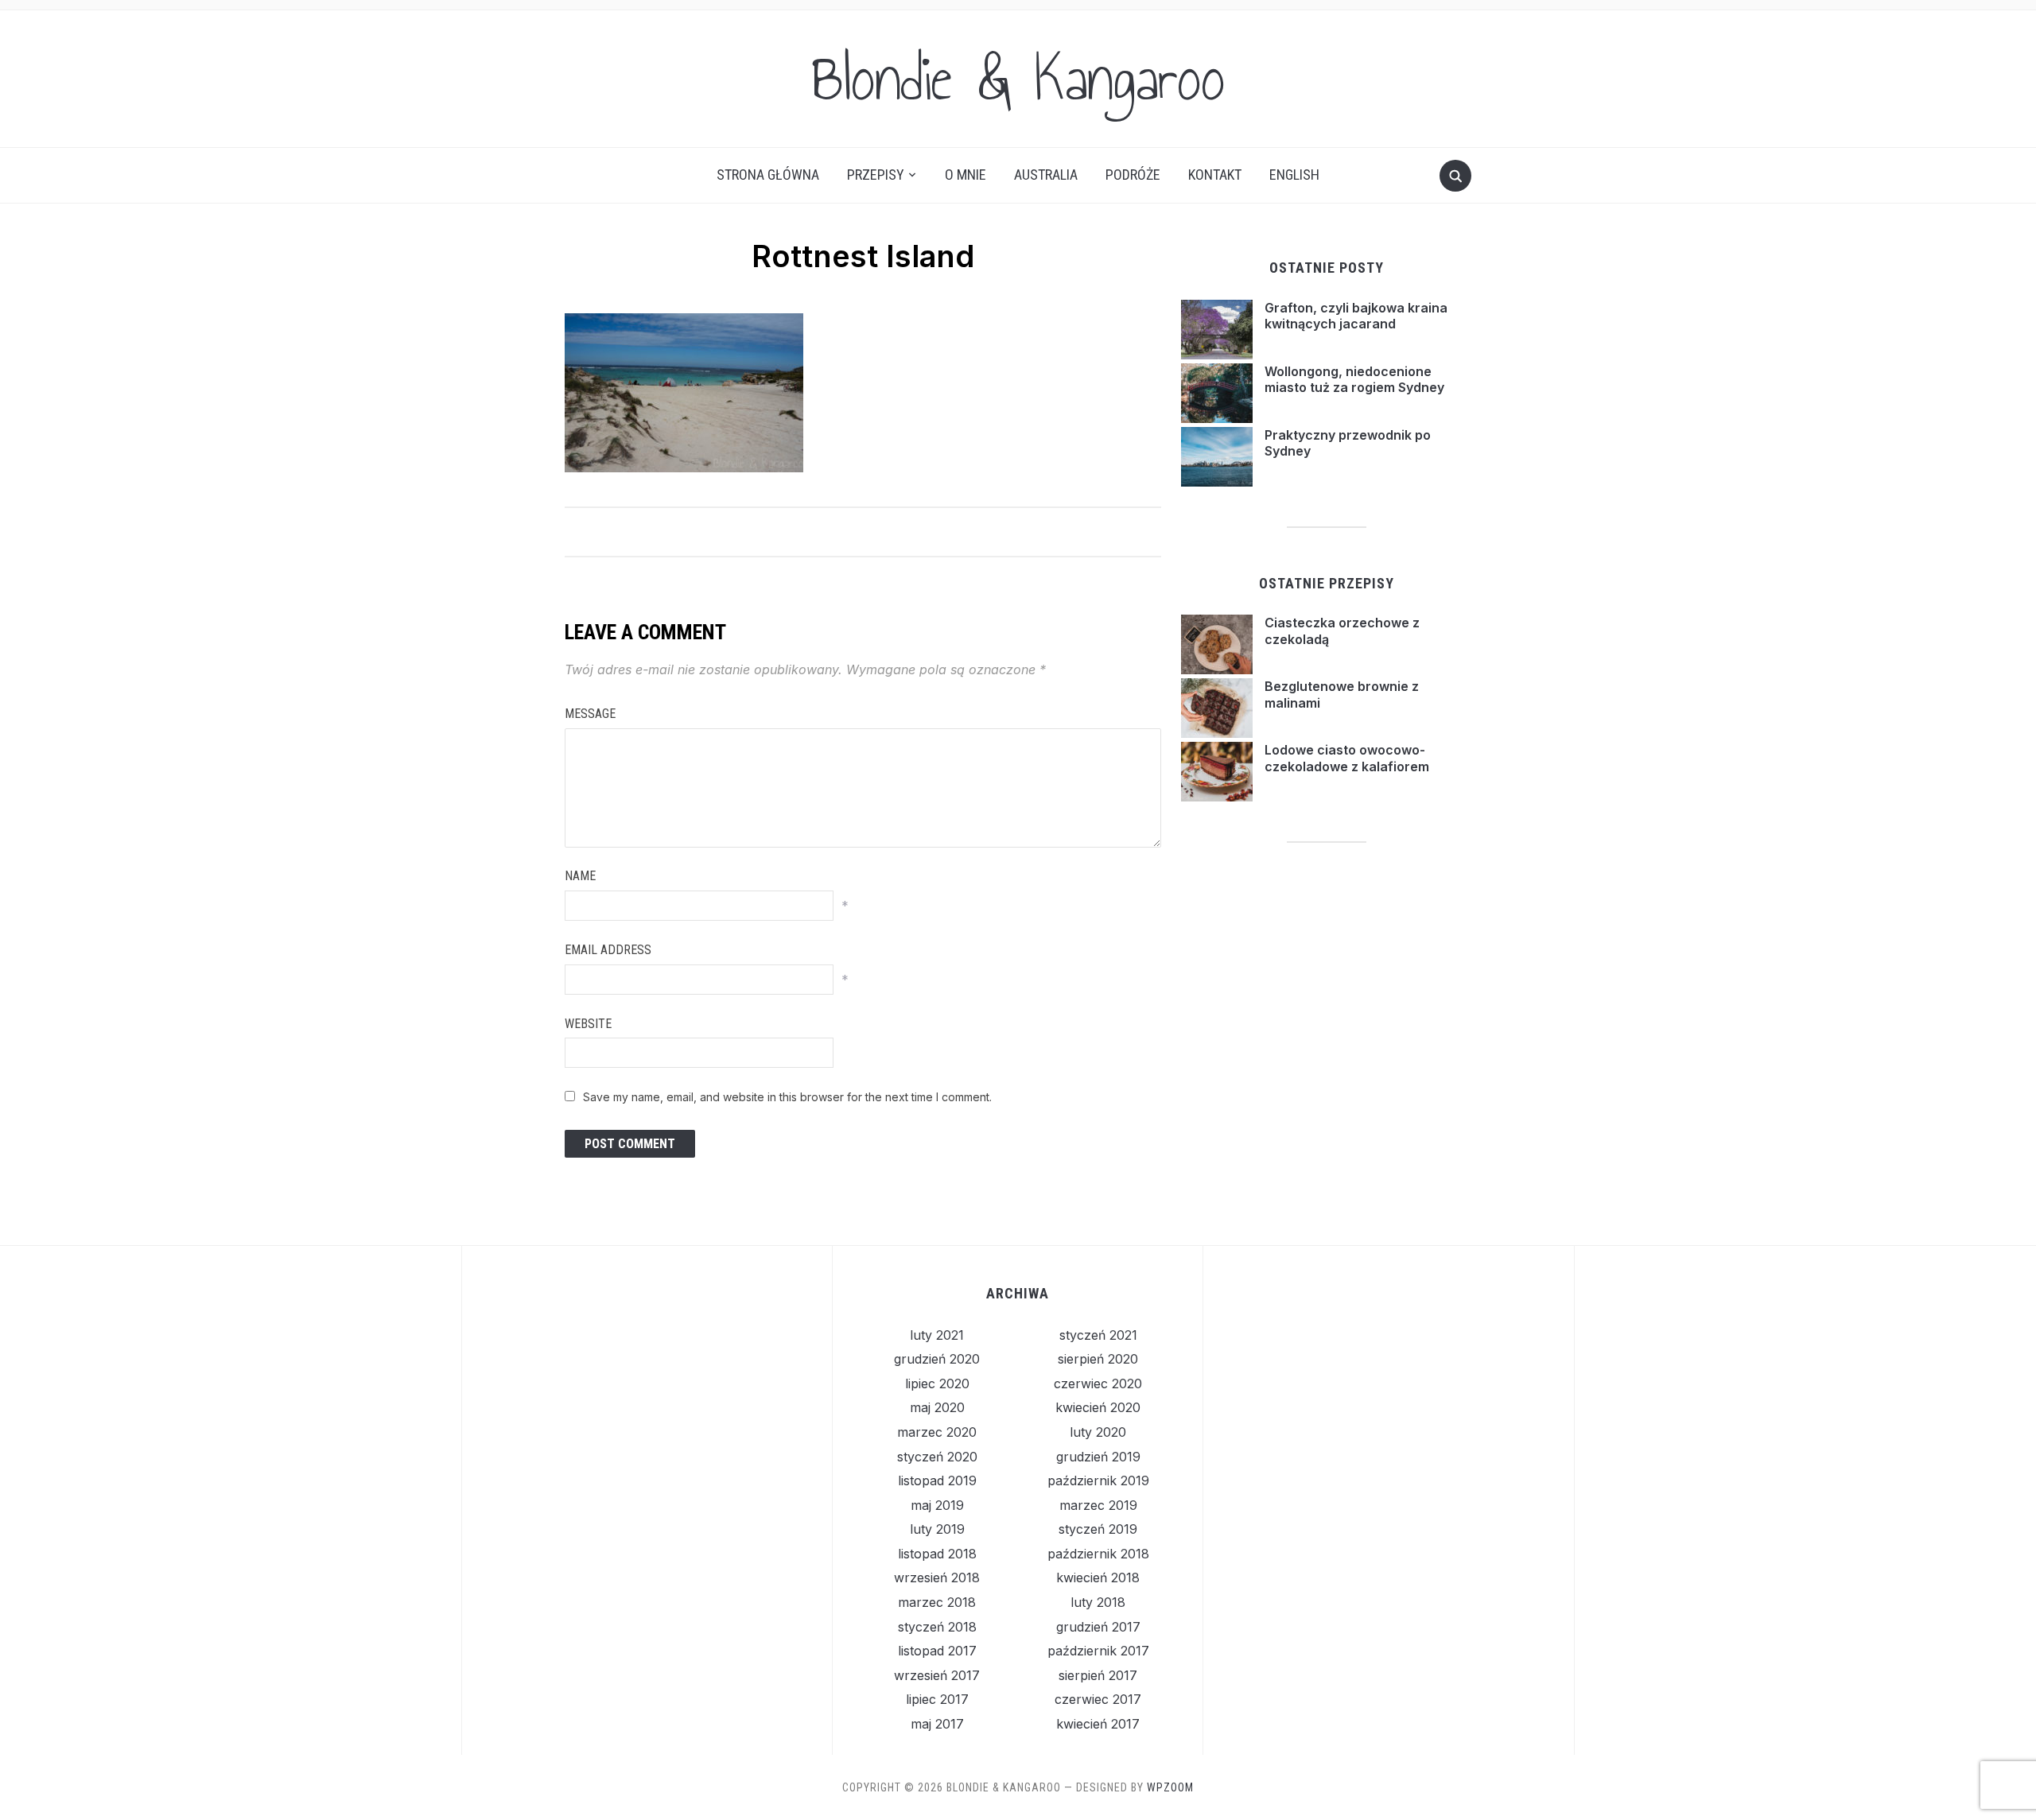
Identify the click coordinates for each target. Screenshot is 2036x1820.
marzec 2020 (937, 1432)
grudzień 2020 (937, 1359)
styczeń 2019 (1098, 1529)
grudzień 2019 (1098, 1457)
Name (580, 876)
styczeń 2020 (937, 1457)
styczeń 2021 (1098, 1335)
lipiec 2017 (937, 1699)
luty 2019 (937, 1529)
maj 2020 (937, 1407)
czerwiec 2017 (1098, 1699)
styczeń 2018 (937, 1627)
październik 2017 (1098, 1651)
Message (590, 714)
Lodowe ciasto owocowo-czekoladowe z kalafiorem (1347, 758)
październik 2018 (1098, 1554)
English (1294, 175)
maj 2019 (937, 1505)
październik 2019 (1098, 1480)
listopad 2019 (937, 1480)
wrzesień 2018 (937, 1577)
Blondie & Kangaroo (1018, 79)
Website (588, 1024)
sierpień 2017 (1098, 1675)
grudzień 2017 (1098, 1627)
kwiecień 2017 (1098, 1724)
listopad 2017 (937, 1651)
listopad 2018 (937, 1554)
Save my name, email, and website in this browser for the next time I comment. (787, 1097)
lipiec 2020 (937, 1383)
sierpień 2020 (1098, 1359)
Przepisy (876, 175)
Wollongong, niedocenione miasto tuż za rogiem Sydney (1354, 380)
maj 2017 (937, 1724)
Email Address (608, 950)
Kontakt (1215, 175)
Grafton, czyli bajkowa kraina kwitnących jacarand (1356, 316)
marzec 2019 (1098, 1505)
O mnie (966, 175)
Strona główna (768, 175)
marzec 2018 (937, 1602)
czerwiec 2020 (1098, 1383)
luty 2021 (937, 1335)
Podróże (1133, 175)
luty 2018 (1098, 1602)
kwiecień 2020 (1098, 1407)
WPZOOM (1170, 1787)
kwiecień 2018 (1098, 1577)
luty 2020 (1098, 1432)
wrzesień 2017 (937, 1675)
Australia (1046, 175)
